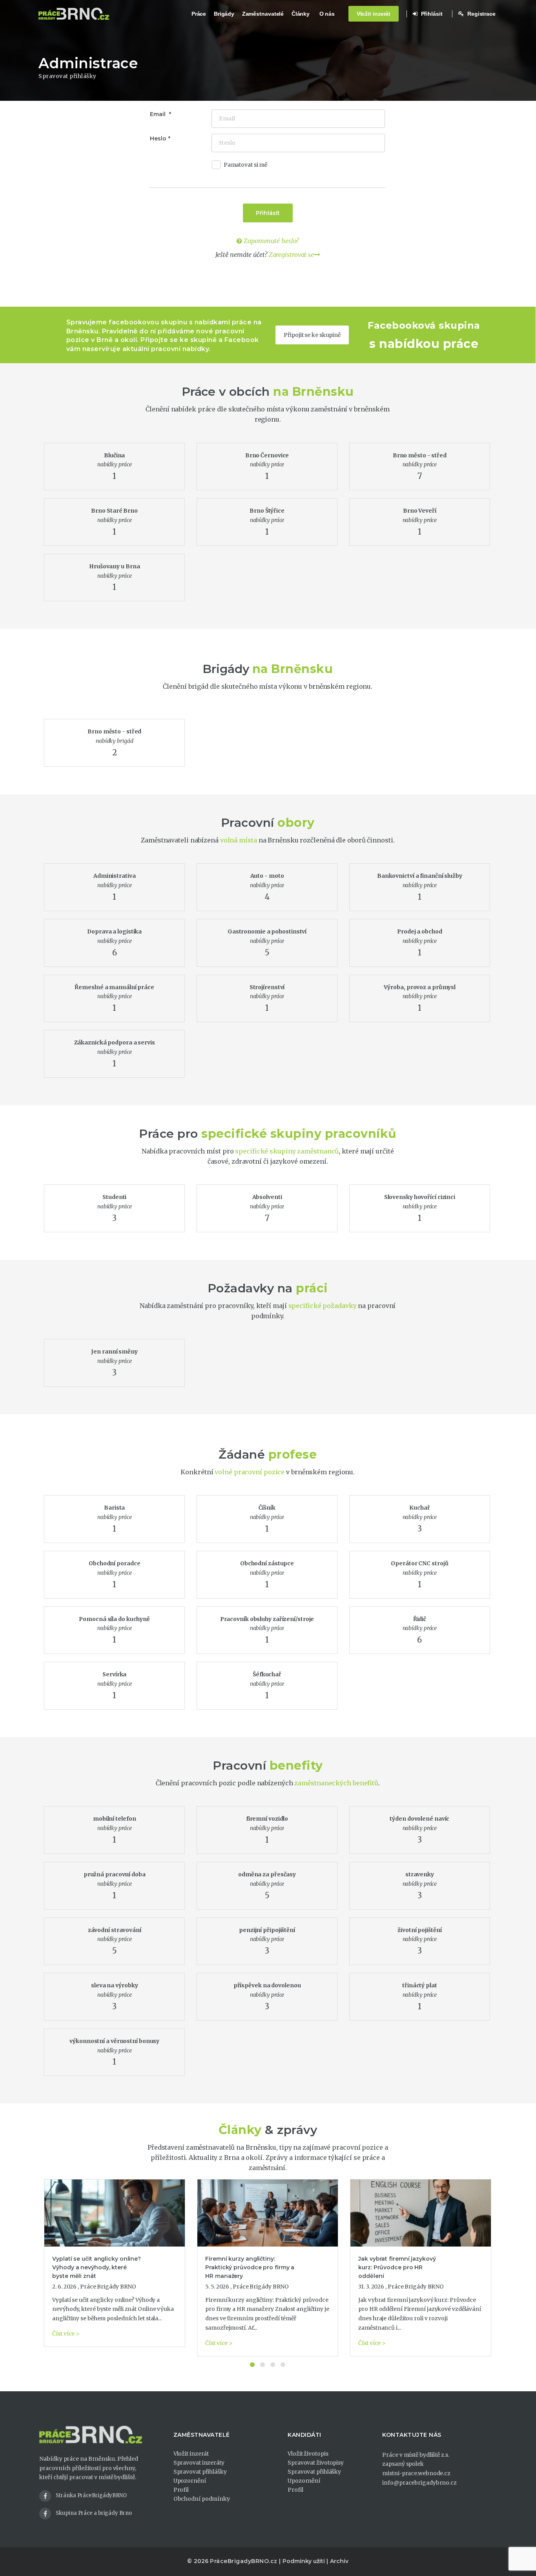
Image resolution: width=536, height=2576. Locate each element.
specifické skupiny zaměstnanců (287, 1151)
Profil (181, 2490)
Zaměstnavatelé (263, 14)
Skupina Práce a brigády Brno (94, 2513)
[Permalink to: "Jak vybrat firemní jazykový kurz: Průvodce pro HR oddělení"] (421, 2213)
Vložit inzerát (374, 14)
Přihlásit (431, 14)
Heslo (158, 138)
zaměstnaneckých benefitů (336, 1783)
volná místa (239, 840)
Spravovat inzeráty (199, 2463)
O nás (327, 14)
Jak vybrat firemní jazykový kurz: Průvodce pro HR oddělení (397, 2267)
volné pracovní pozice (250, 1472)
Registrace (481, 14)
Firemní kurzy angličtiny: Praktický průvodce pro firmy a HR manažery (250, 2267)
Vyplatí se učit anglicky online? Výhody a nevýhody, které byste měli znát (97, 2267)
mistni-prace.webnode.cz (416, 2473)
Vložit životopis (308, 2454)
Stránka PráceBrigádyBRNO (91, 2495)
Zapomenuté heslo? (270, 241)
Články (301, 14)
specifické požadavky (323, 1306)
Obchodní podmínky (202, 2499)
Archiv (339, 2561)
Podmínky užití (304, 2561)
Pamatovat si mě (246, 165)
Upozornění (190, 2481)
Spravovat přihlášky (200, 2472)
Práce (199, 14)
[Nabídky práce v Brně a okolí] (74, 14)
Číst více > (66, 2334)
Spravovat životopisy (316, 2463)
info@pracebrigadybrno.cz (419, 2483)
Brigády (224, 14)
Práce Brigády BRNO (108, 2287)
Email (158, 114)
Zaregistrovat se (291, 255)
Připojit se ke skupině (313, 335)
